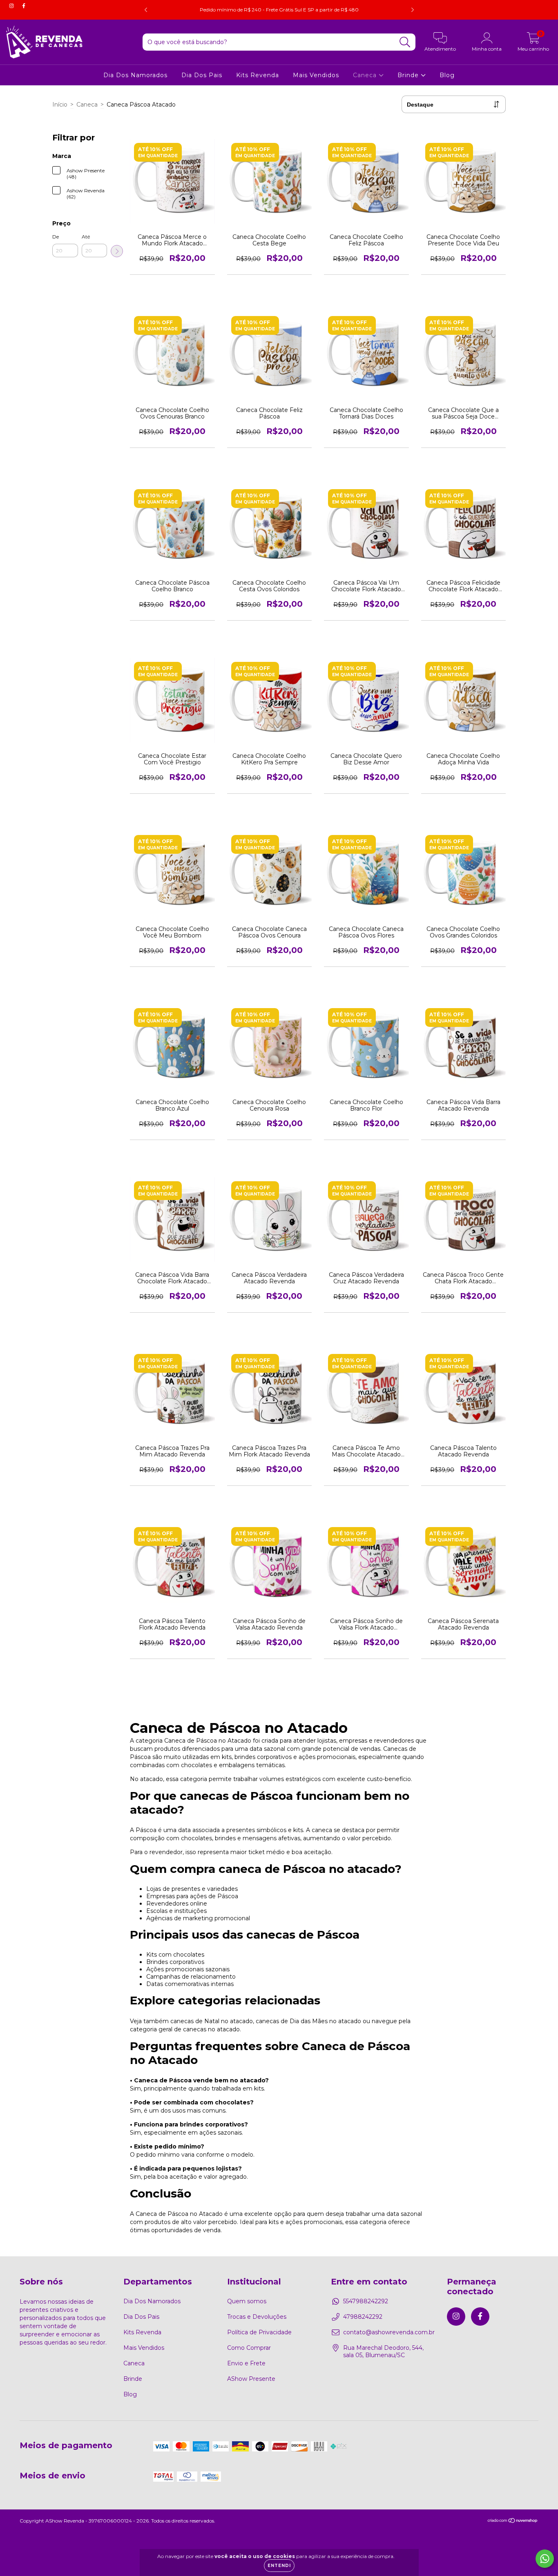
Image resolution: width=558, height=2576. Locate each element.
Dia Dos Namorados (135, 75)
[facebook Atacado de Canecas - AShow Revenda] (24, 6)
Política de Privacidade (259, 2332)
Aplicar (117, 251)
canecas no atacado (211, 2029)
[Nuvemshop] (513, 2521)
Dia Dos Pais (202, 75)
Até (86, 237)
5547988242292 (366, 2301)
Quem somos (247, 2301)
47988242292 (363, 2317)
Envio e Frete (246, 2363)
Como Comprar (249, 2348)
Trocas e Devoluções (257, 2317)
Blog (447, 75)
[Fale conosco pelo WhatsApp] (545, 2559)
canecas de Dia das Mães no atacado (308, 2021)
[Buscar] (405, 42)
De (56, 237)
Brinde (409, 75)
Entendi (279, 2566)
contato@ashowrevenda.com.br (389, 2332)
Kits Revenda (258, 75)
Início (60, 105)
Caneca (366, 75)
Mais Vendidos (316, 75)
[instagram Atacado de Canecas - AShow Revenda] (12, 6)
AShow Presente (251, 2379)
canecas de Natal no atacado (212, 2021)
